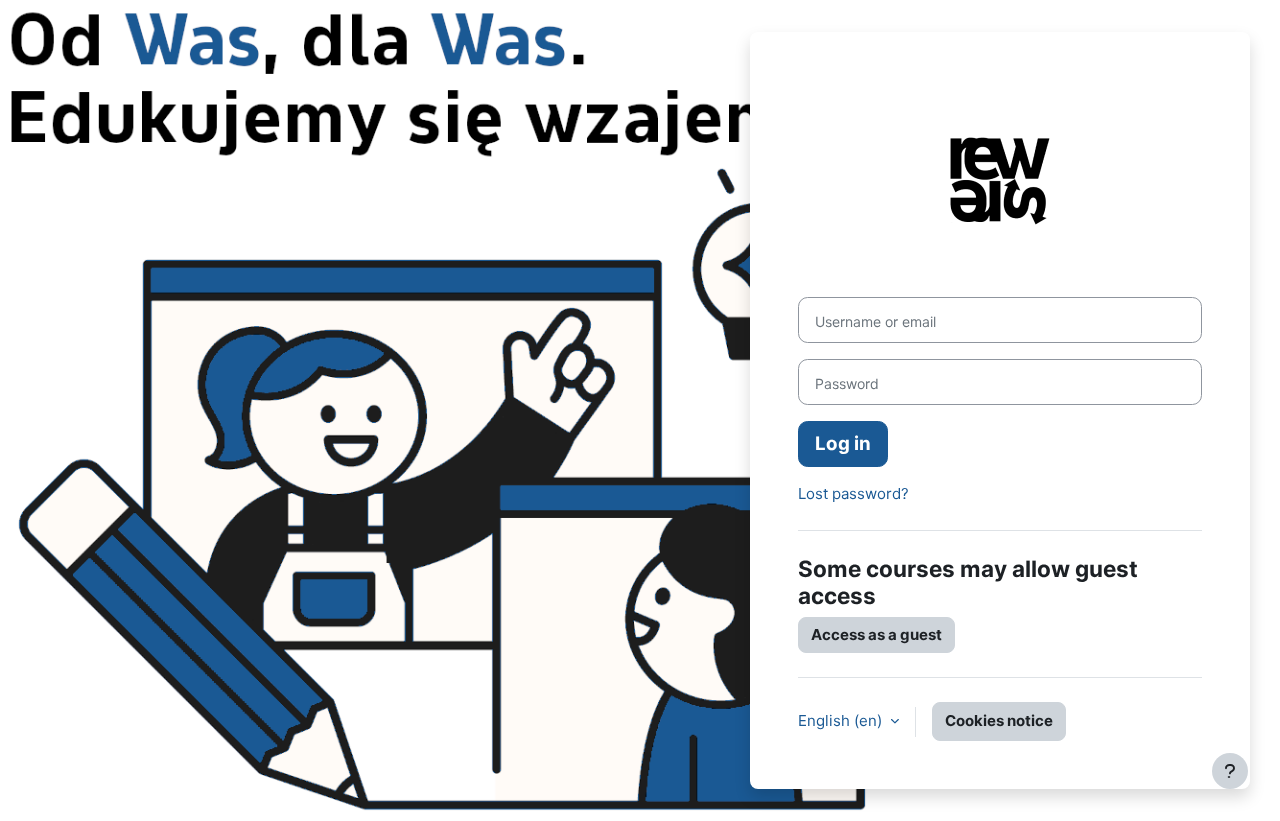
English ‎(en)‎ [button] (842, 720)
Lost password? (853, 493)
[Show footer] (1230, 771)
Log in (843, 443)
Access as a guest (876, 634)
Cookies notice (999, 720)
